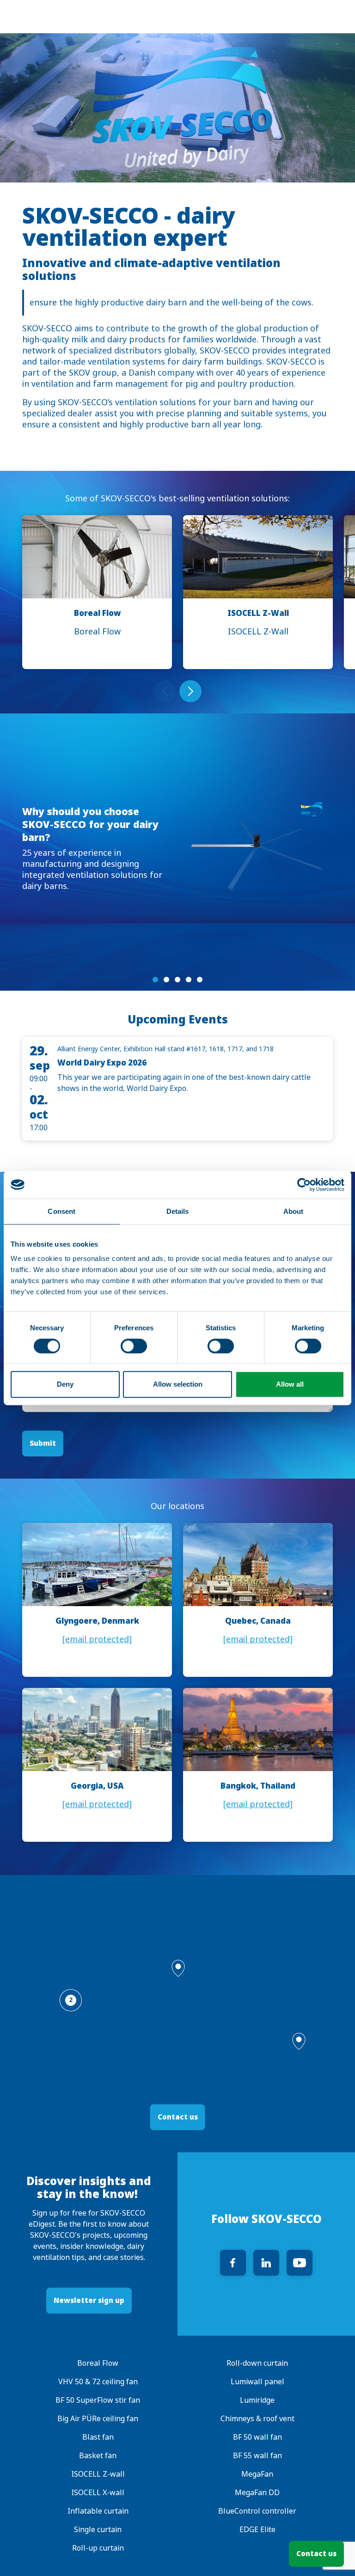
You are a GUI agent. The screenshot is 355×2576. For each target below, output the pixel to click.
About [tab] (294, 1211)
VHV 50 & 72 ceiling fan (98, 2382)
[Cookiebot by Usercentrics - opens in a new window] (304, 1185)
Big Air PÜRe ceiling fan (98, 2419)
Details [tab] (178, 1211)
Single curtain (98, 2530)
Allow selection (178, 1384)
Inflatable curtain (98, 2511)
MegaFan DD (257, 2493)
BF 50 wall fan (257, 2437)
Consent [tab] (61, 1211)
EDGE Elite (257, 2530)
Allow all (290, 1384)
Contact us (316, 2554)
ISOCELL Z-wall (98, 2474)
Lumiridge (257, 2400)
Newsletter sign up (89, 2300)
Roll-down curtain (257, 2363)
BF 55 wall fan (257, 2456)
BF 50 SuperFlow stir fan (98, 2400)
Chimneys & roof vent (257, 2419)
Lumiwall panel (257, 2382)
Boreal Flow (98, 2363)
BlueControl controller (257, 2511)
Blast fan (98, 2437)
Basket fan (98, 2456)
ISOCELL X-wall (98, 2493)
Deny (65, 1384)
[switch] (134, 1346)
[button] (178, 1968)
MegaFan (257, 2474)
